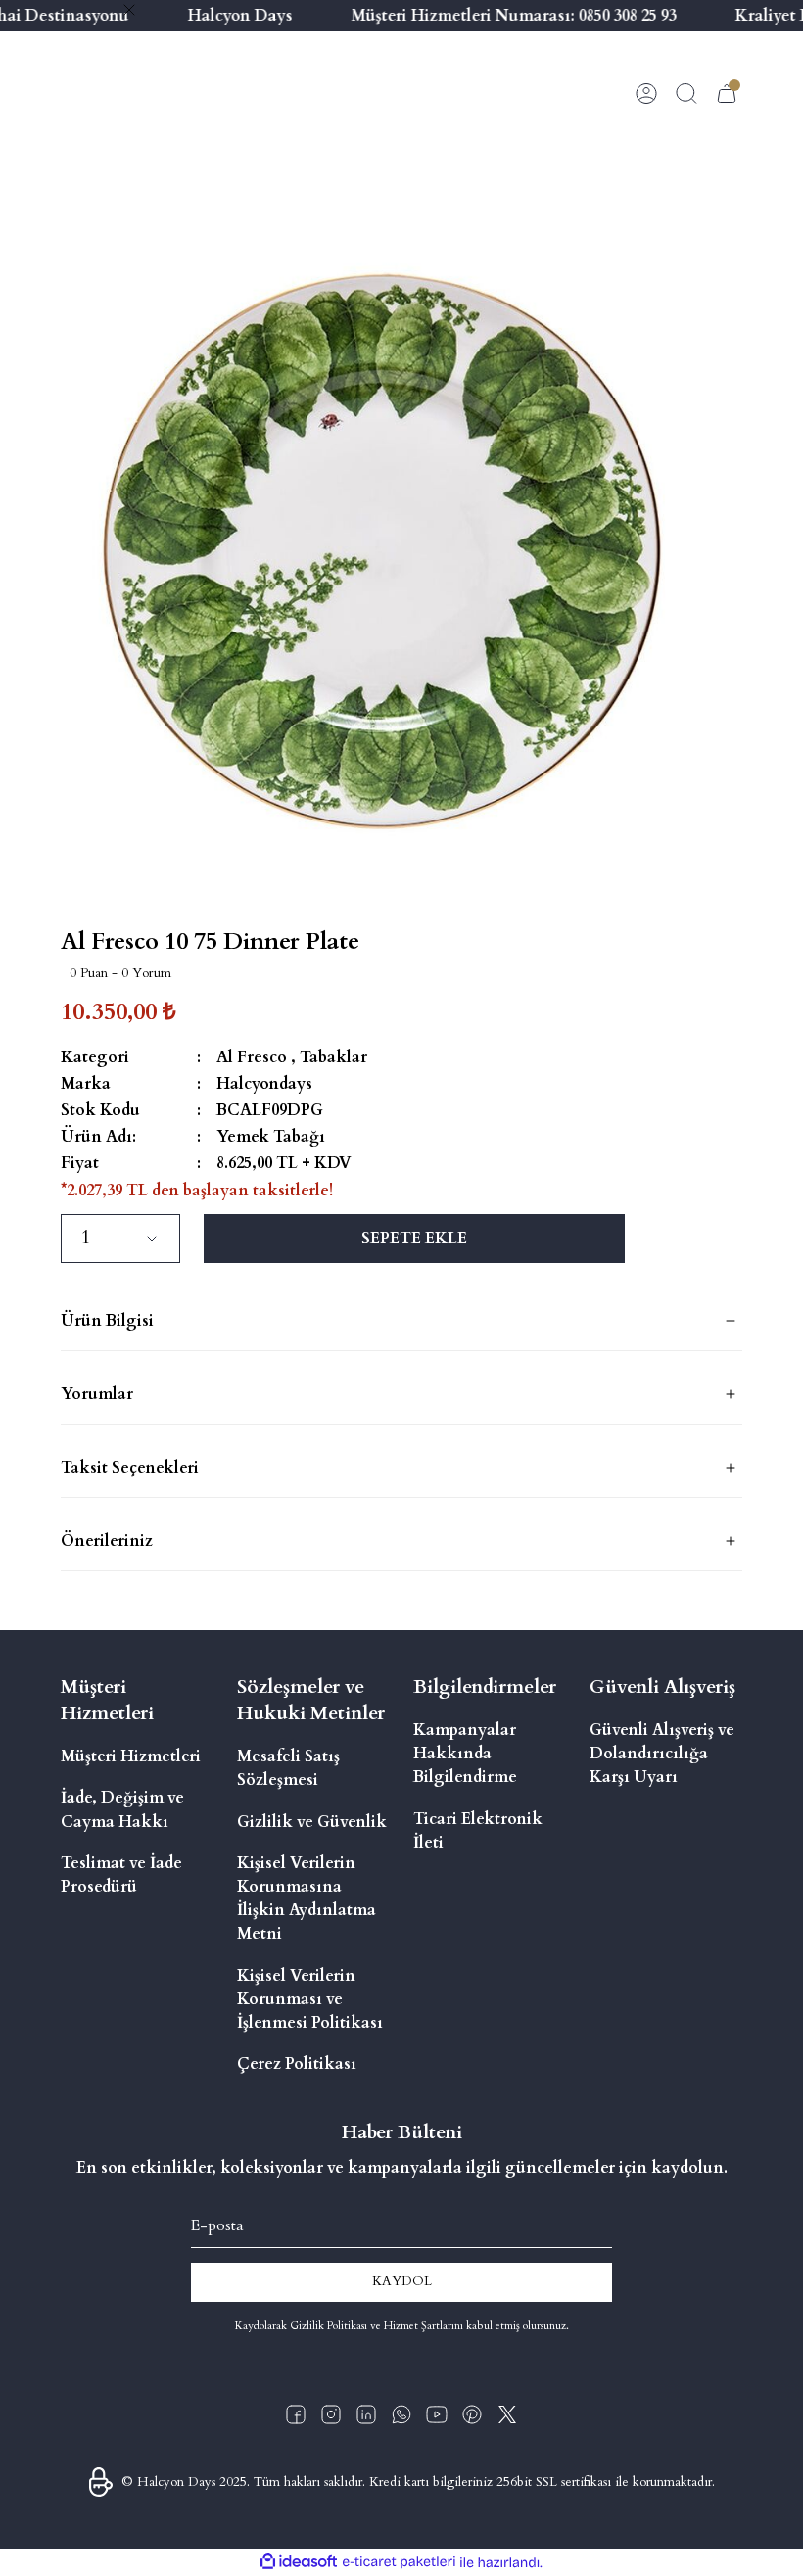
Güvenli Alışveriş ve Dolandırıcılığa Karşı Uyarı (662, 1754)
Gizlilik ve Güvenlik (312, 1822)
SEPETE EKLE (414, 1239)
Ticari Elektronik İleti (478, 1831)
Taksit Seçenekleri (130, 1468)
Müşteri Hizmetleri (131, 1756)
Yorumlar (97, 1394)
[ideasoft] (299, 2562)
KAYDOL (402, 2281)
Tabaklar (333, 1057)
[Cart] (727, 93)
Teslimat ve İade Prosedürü (121, 1875)
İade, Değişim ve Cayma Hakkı (122, 1809)
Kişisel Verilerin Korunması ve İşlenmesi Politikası (310, 1999)
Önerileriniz (107, 1541)
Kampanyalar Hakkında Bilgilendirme (465, 1754)
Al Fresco (252, 1057)
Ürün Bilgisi (107, 1321)
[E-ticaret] (399, 2563)
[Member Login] (646, 93)
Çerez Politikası (297, 2064)
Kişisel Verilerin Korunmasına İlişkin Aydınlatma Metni (307, 1899)
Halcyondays (264, 1084)
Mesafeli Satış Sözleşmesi (288, 1768)
